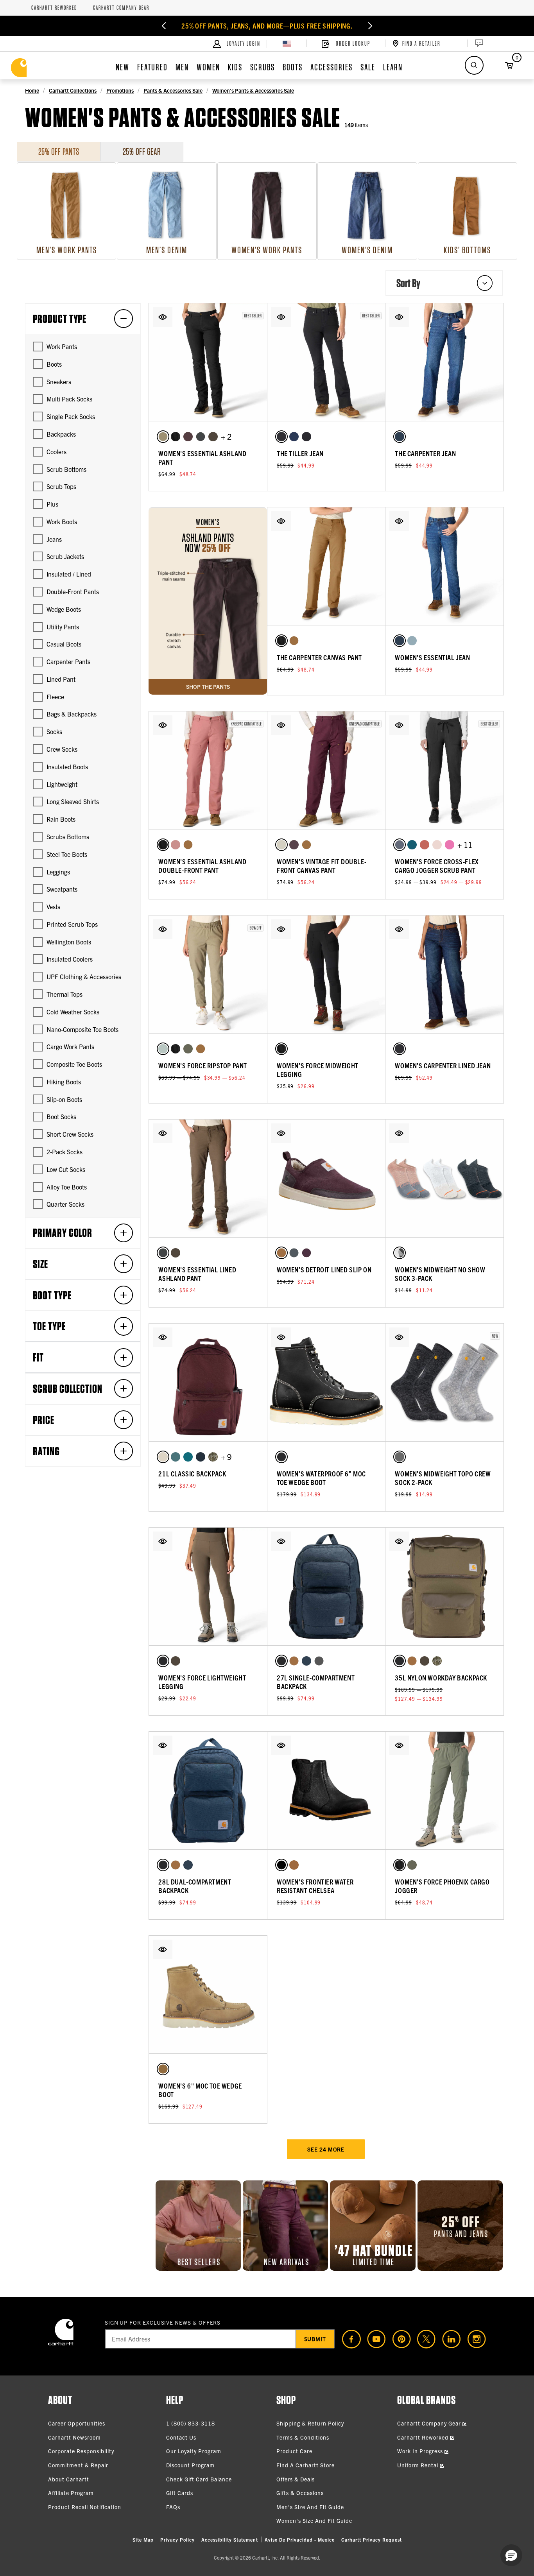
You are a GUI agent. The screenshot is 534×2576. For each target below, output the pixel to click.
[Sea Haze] (294, 437)
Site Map (143, 2539)
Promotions (120, 90)
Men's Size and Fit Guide (310, 2507)
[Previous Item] (164, 26)
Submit (315, 2339)
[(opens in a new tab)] (348, 2339)
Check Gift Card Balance (199, 2479)
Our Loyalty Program (194, 2451)
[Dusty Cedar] (425, 845)
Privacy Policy (177, 2539)
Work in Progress (421, 2451)
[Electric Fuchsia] (450, 845)
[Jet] (306, 437)
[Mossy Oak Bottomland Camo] (213, 1457)
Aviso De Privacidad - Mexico (300, 2539)
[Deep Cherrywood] (294, 845)
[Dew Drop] (163, 1049)
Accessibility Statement (230, 2539)
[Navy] (306, 1661)
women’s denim (367, 250)
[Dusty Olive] (188, 1049)
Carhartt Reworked (54, 8)
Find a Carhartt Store (306, 2465)
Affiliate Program (71, 2493)
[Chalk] (163, 1457)
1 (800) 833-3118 (191, 2423)
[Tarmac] (213, 437)
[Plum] (306, 1253)
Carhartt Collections (73, 90)
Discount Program (190, 2465)
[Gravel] (319, 1661)
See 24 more (326, 2149)
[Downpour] (281, 437)
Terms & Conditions (303, 2437)
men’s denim (167, 250)
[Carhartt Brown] (294, 641)
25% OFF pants (59, 151)
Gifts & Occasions (300, 2493)
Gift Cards (180, 2493)
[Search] (474, 65)
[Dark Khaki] (163, 437)
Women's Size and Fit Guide (314, 2520)
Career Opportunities (77, 2423)
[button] (163, 317)
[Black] (176, 437)
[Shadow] (201, 437)
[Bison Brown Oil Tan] (294, 1865)
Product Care (294, 2451)
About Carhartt (69, 2479)
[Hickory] (163, 2069)
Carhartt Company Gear (121, 8)
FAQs (173, 2507)
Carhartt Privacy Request (372, 2539)
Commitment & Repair (78, 2465)
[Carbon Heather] (400, 1457)
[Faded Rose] (437, 845)
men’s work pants (67, 250)
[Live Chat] (478, 43)
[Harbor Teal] (176, 1457)
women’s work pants (267, 250)
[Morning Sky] (412, 641)
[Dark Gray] (294, 1253)
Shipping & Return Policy (310, 2423)
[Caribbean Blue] (412, 845)
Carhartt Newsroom (74, 2437)
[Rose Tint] (176, 845)
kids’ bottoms (467, 250)
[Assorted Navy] (400, 1253)
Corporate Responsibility (81, 2451)
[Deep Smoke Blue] (201, 1457)
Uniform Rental (418, 2465)
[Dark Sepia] (188, 437)
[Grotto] (400, 437)
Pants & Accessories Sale (173, 90)
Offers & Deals (296, 2479)
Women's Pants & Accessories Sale (253, 90)
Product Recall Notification (85, 2507)
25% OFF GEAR (142, 151)
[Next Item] (370, 26)
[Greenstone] (188, 1457)
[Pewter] (400, 845)
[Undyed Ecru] (281, 845)
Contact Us (181, 2437)
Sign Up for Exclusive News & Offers (163, 2322)
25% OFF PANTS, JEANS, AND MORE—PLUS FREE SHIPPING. (267, 26)
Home (32, 90)
